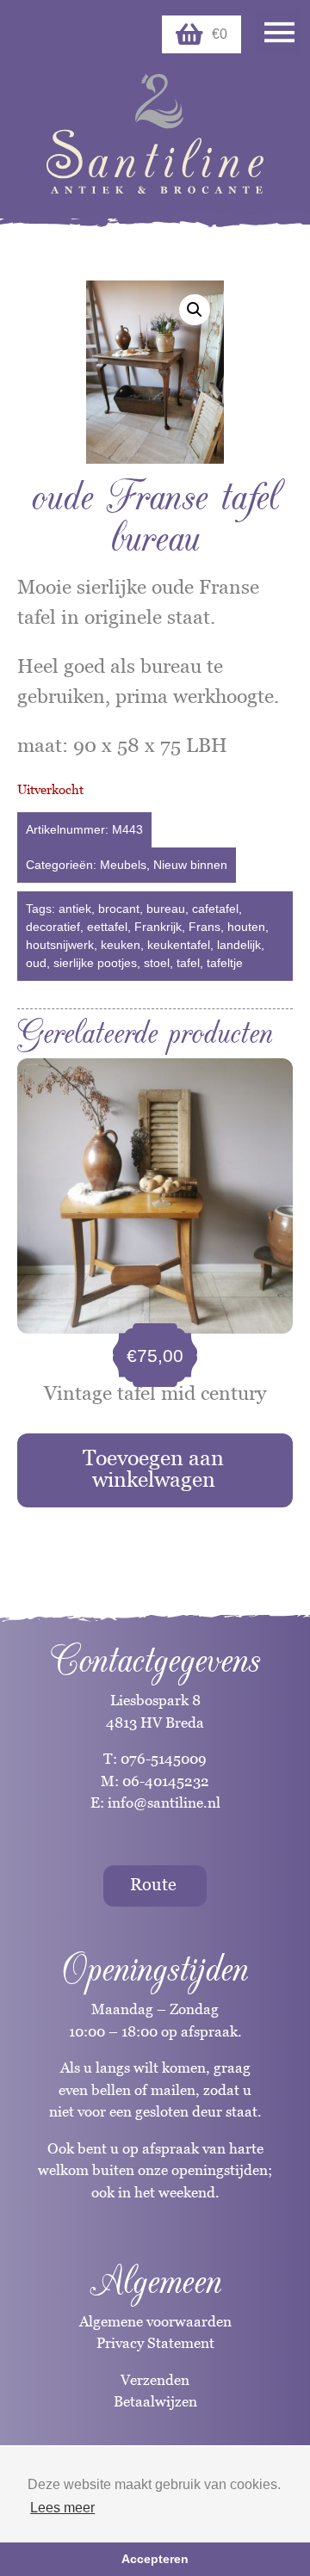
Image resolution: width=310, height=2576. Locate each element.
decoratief (53, 927)
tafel (188, 963)
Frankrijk (158, 927)
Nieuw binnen (190, 865)
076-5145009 (162, 1759)
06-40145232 (166, 1781)
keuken (121, 945)
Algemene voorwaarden (155, 2321)
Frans (205, 927)
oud (36, 963)
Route (153, 1884)
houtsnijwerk (60, 945)
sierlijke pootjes (95, 963)
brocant (119, 909)
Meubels (123, 865)
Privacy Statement (155, 2343)
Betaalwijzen (155, 2401)
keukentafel (179, 945)
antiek (75, 909)
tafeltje (225, 963)
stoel (157, 963)
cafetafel (215, 909)
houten (246, 927)
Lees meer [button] (62, 2508)
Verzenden (155, 2380)
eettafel (107, 927)
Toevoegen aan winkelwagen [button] (153, 1468)
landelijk (239, 945)
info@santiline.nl (164, 1803)
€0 (220, 34)
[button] (195, 310)
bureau (166, 909)
